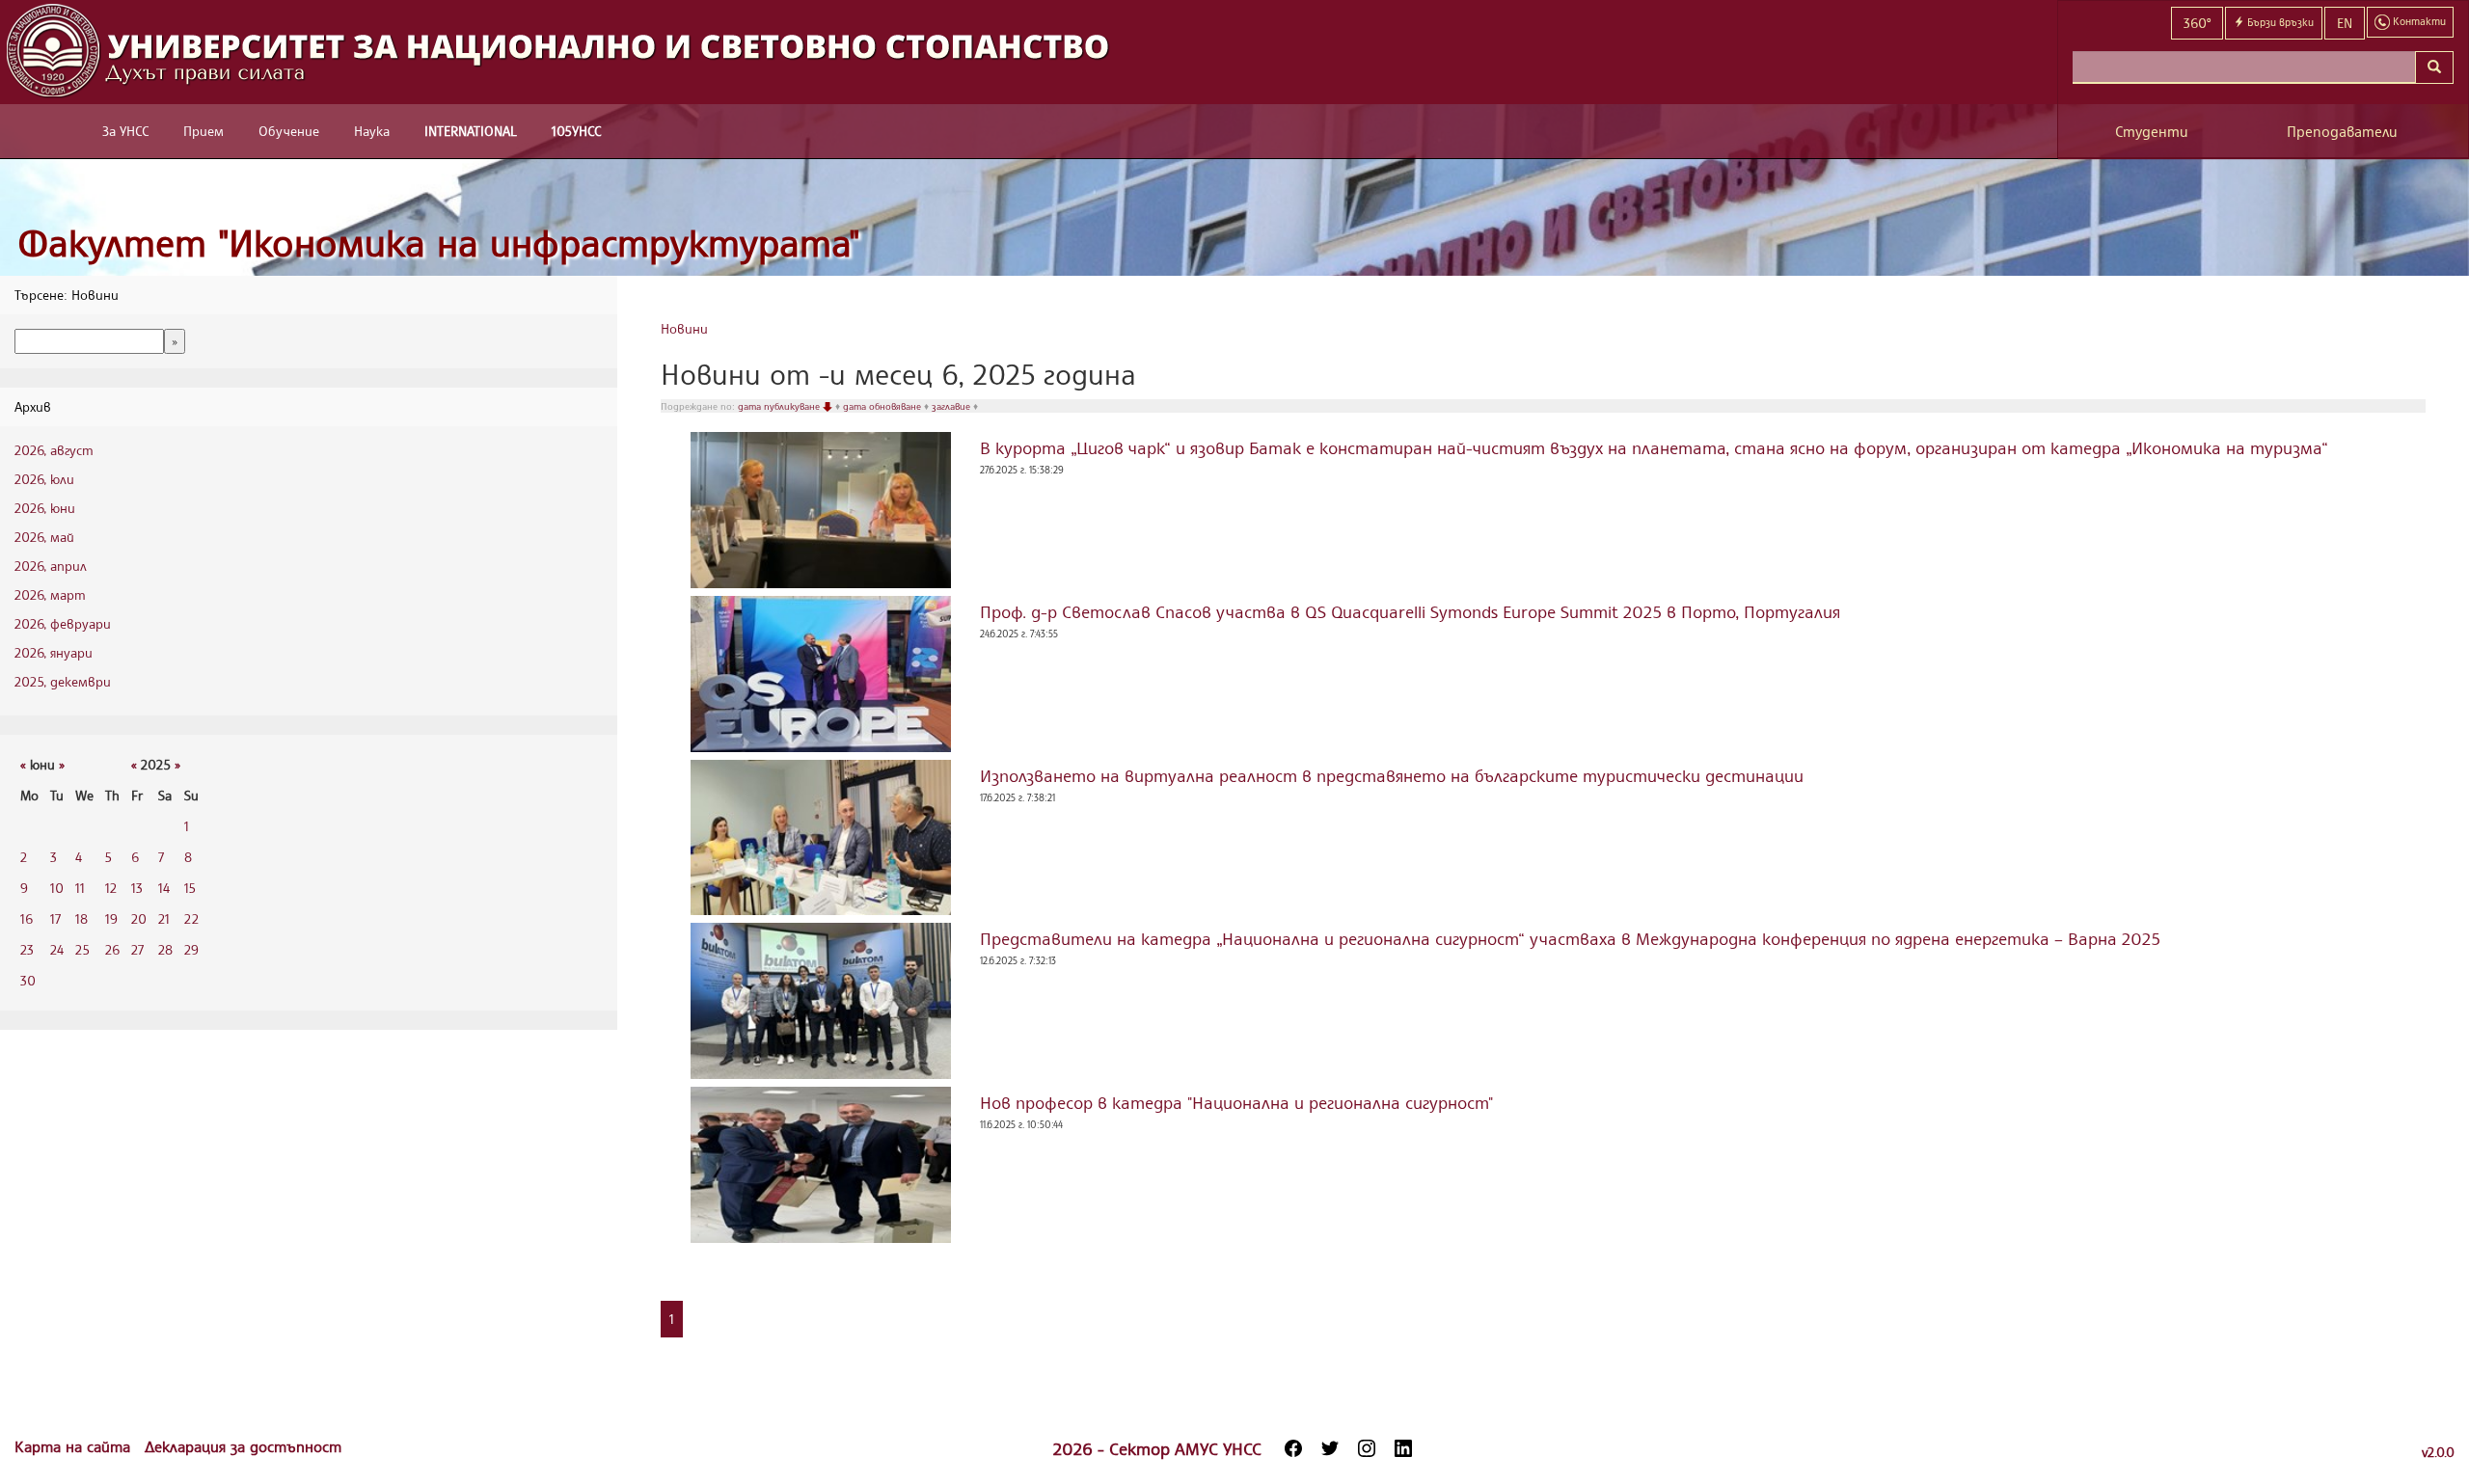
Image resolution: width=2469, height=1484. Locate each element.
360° (2197, 23)
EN (2345, 23)
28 (165, 949)
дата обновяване (883, 406)
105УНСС (576, 131)
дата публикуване (780, 406)
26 (112, 949)
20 (139, 918)
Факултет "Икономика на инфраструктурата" (439, 243)
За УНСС (125, 131)
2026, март (50, 594)
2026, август (54, 450)
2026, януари (54, 652)
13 (137, 888)
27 (137, 949)
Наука (372, 131)
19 (111, 918)
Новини (684, 328)
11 (80, 888)
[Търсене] (2434, 67)
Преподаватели (2342, 132)
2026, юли (44, 479)
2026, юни (45, 508)
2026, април (51, 566)
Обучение (289, 131)
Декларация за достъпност (243, 1446)
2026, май (44, 537)
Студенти (2152, 132)
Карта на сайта (75, 1446)
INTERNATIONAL (471, 131)
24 (57, 949)
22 (191, 918)
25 (82, 949)
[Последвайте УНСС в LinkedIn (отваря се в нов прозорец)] (1403, 1448)
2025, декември (63, 681)
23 (27, 949)
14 (164, 888)
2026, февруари (63, 623)
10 (57, 888)
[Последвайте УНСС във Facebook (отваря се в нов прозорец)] (1293, 1448)
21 (164, 918)
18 (81, 918)
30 (28, 980)
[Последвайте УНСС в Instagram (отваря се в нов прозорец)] (1367, 1448)
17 (55, 918)
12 (111, 888)
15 (190, 888)
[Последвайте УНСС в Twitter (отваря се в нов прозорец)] (1330, 1448)
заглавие (952, 406)
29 (191, 949)
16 (27, 918)
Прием (203, 131)
